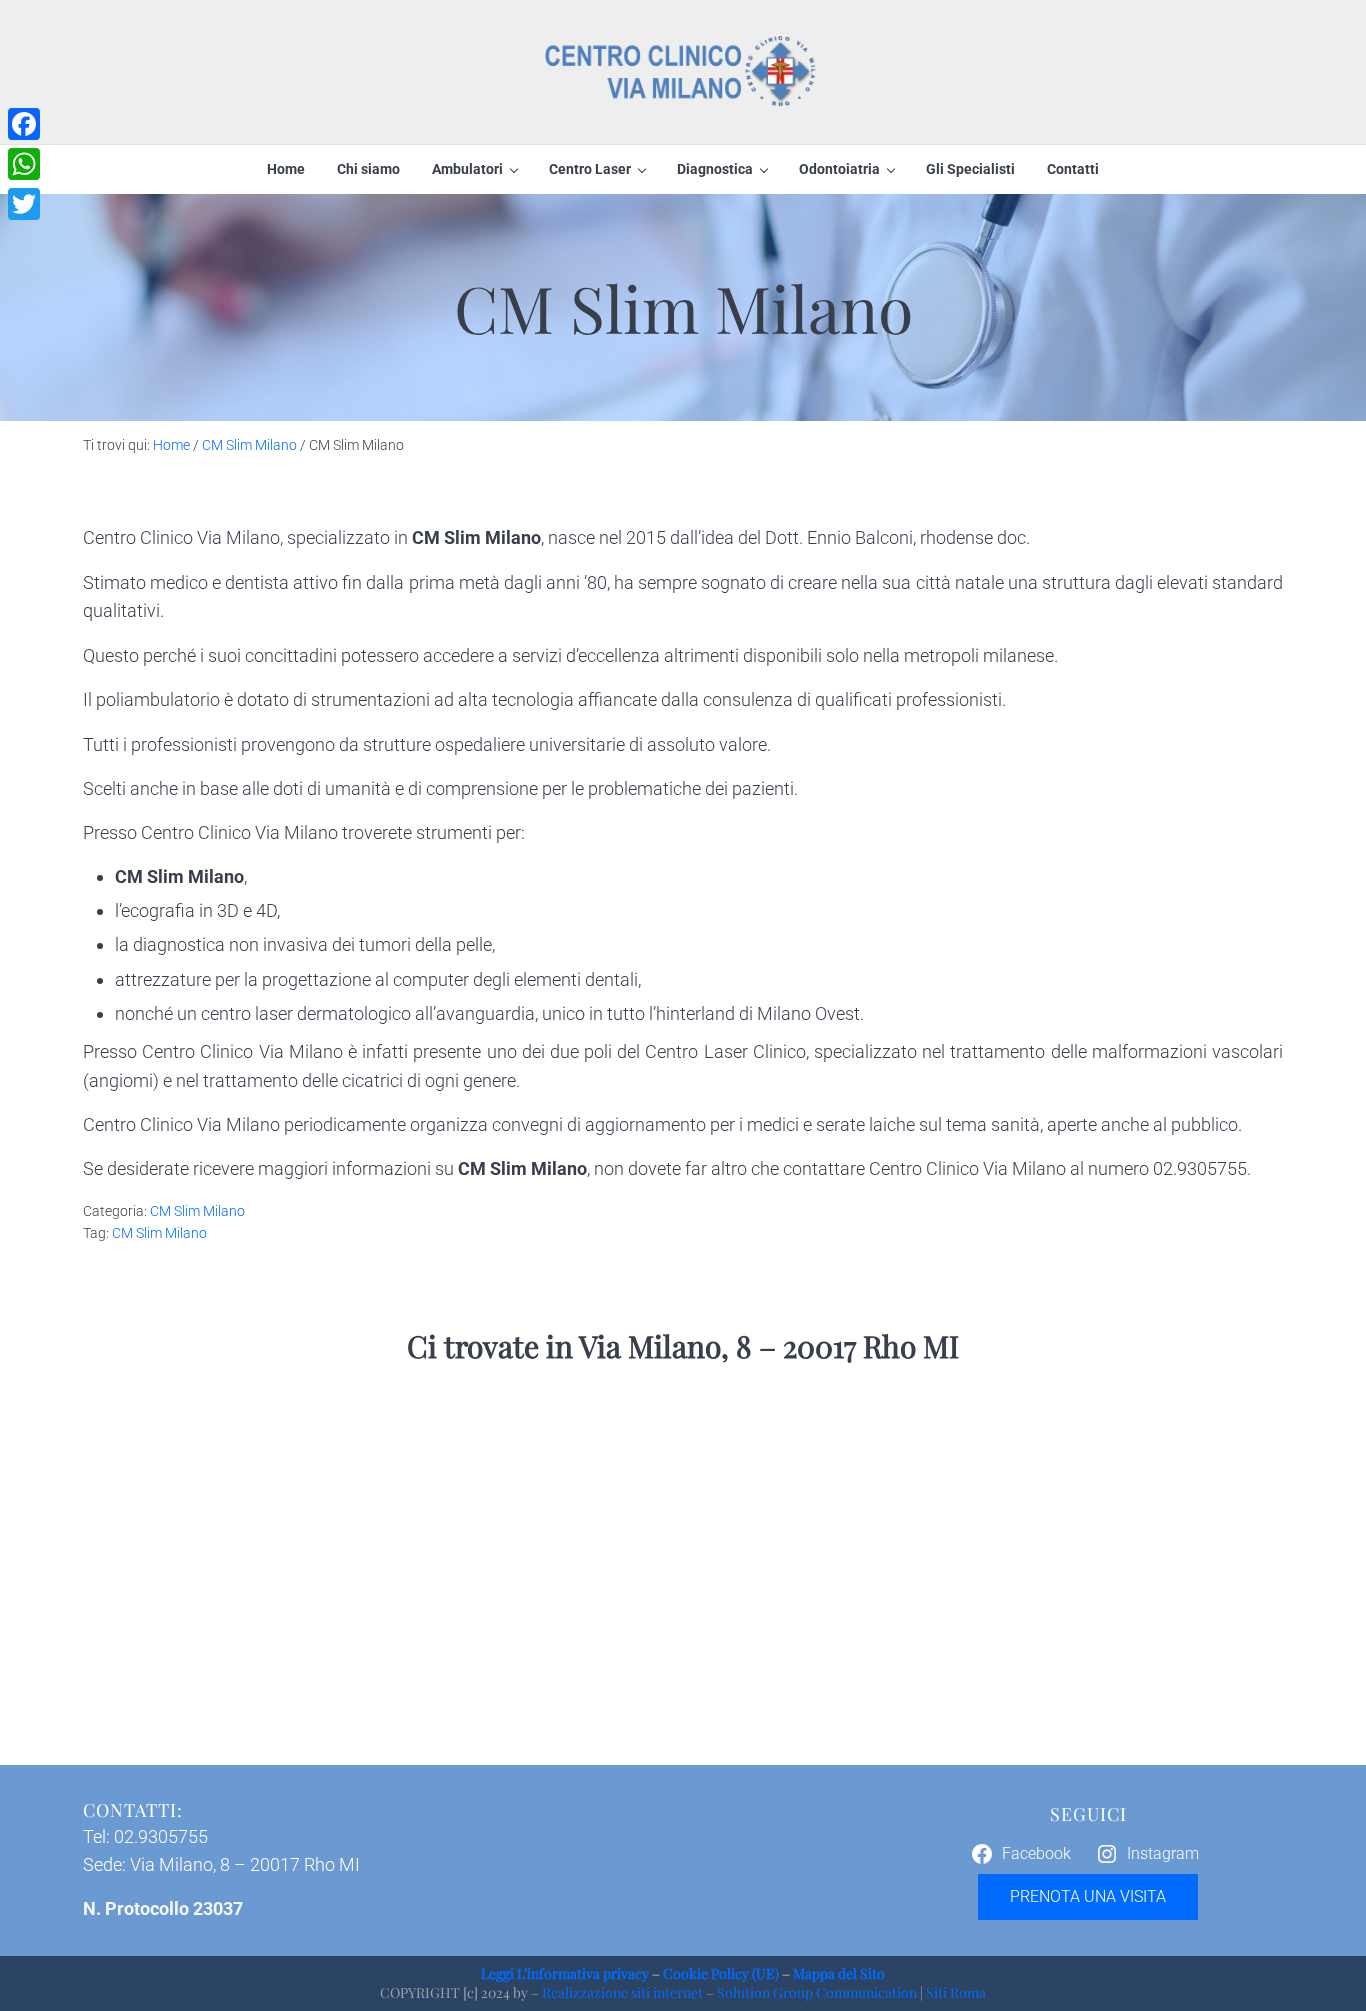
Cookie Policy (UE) (721, 1973)
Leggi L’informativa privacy (565, 1973)
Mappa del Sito (839, 1973)
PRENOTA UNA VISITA (1088, 1896)
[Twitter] (24, 204)
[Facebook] (24, 124)
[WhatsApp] (24, 164)
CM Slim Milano (197, 1211)
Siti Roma (956, 1992)
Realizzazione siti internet (622, 1992)
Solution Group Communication (817, 1992)
